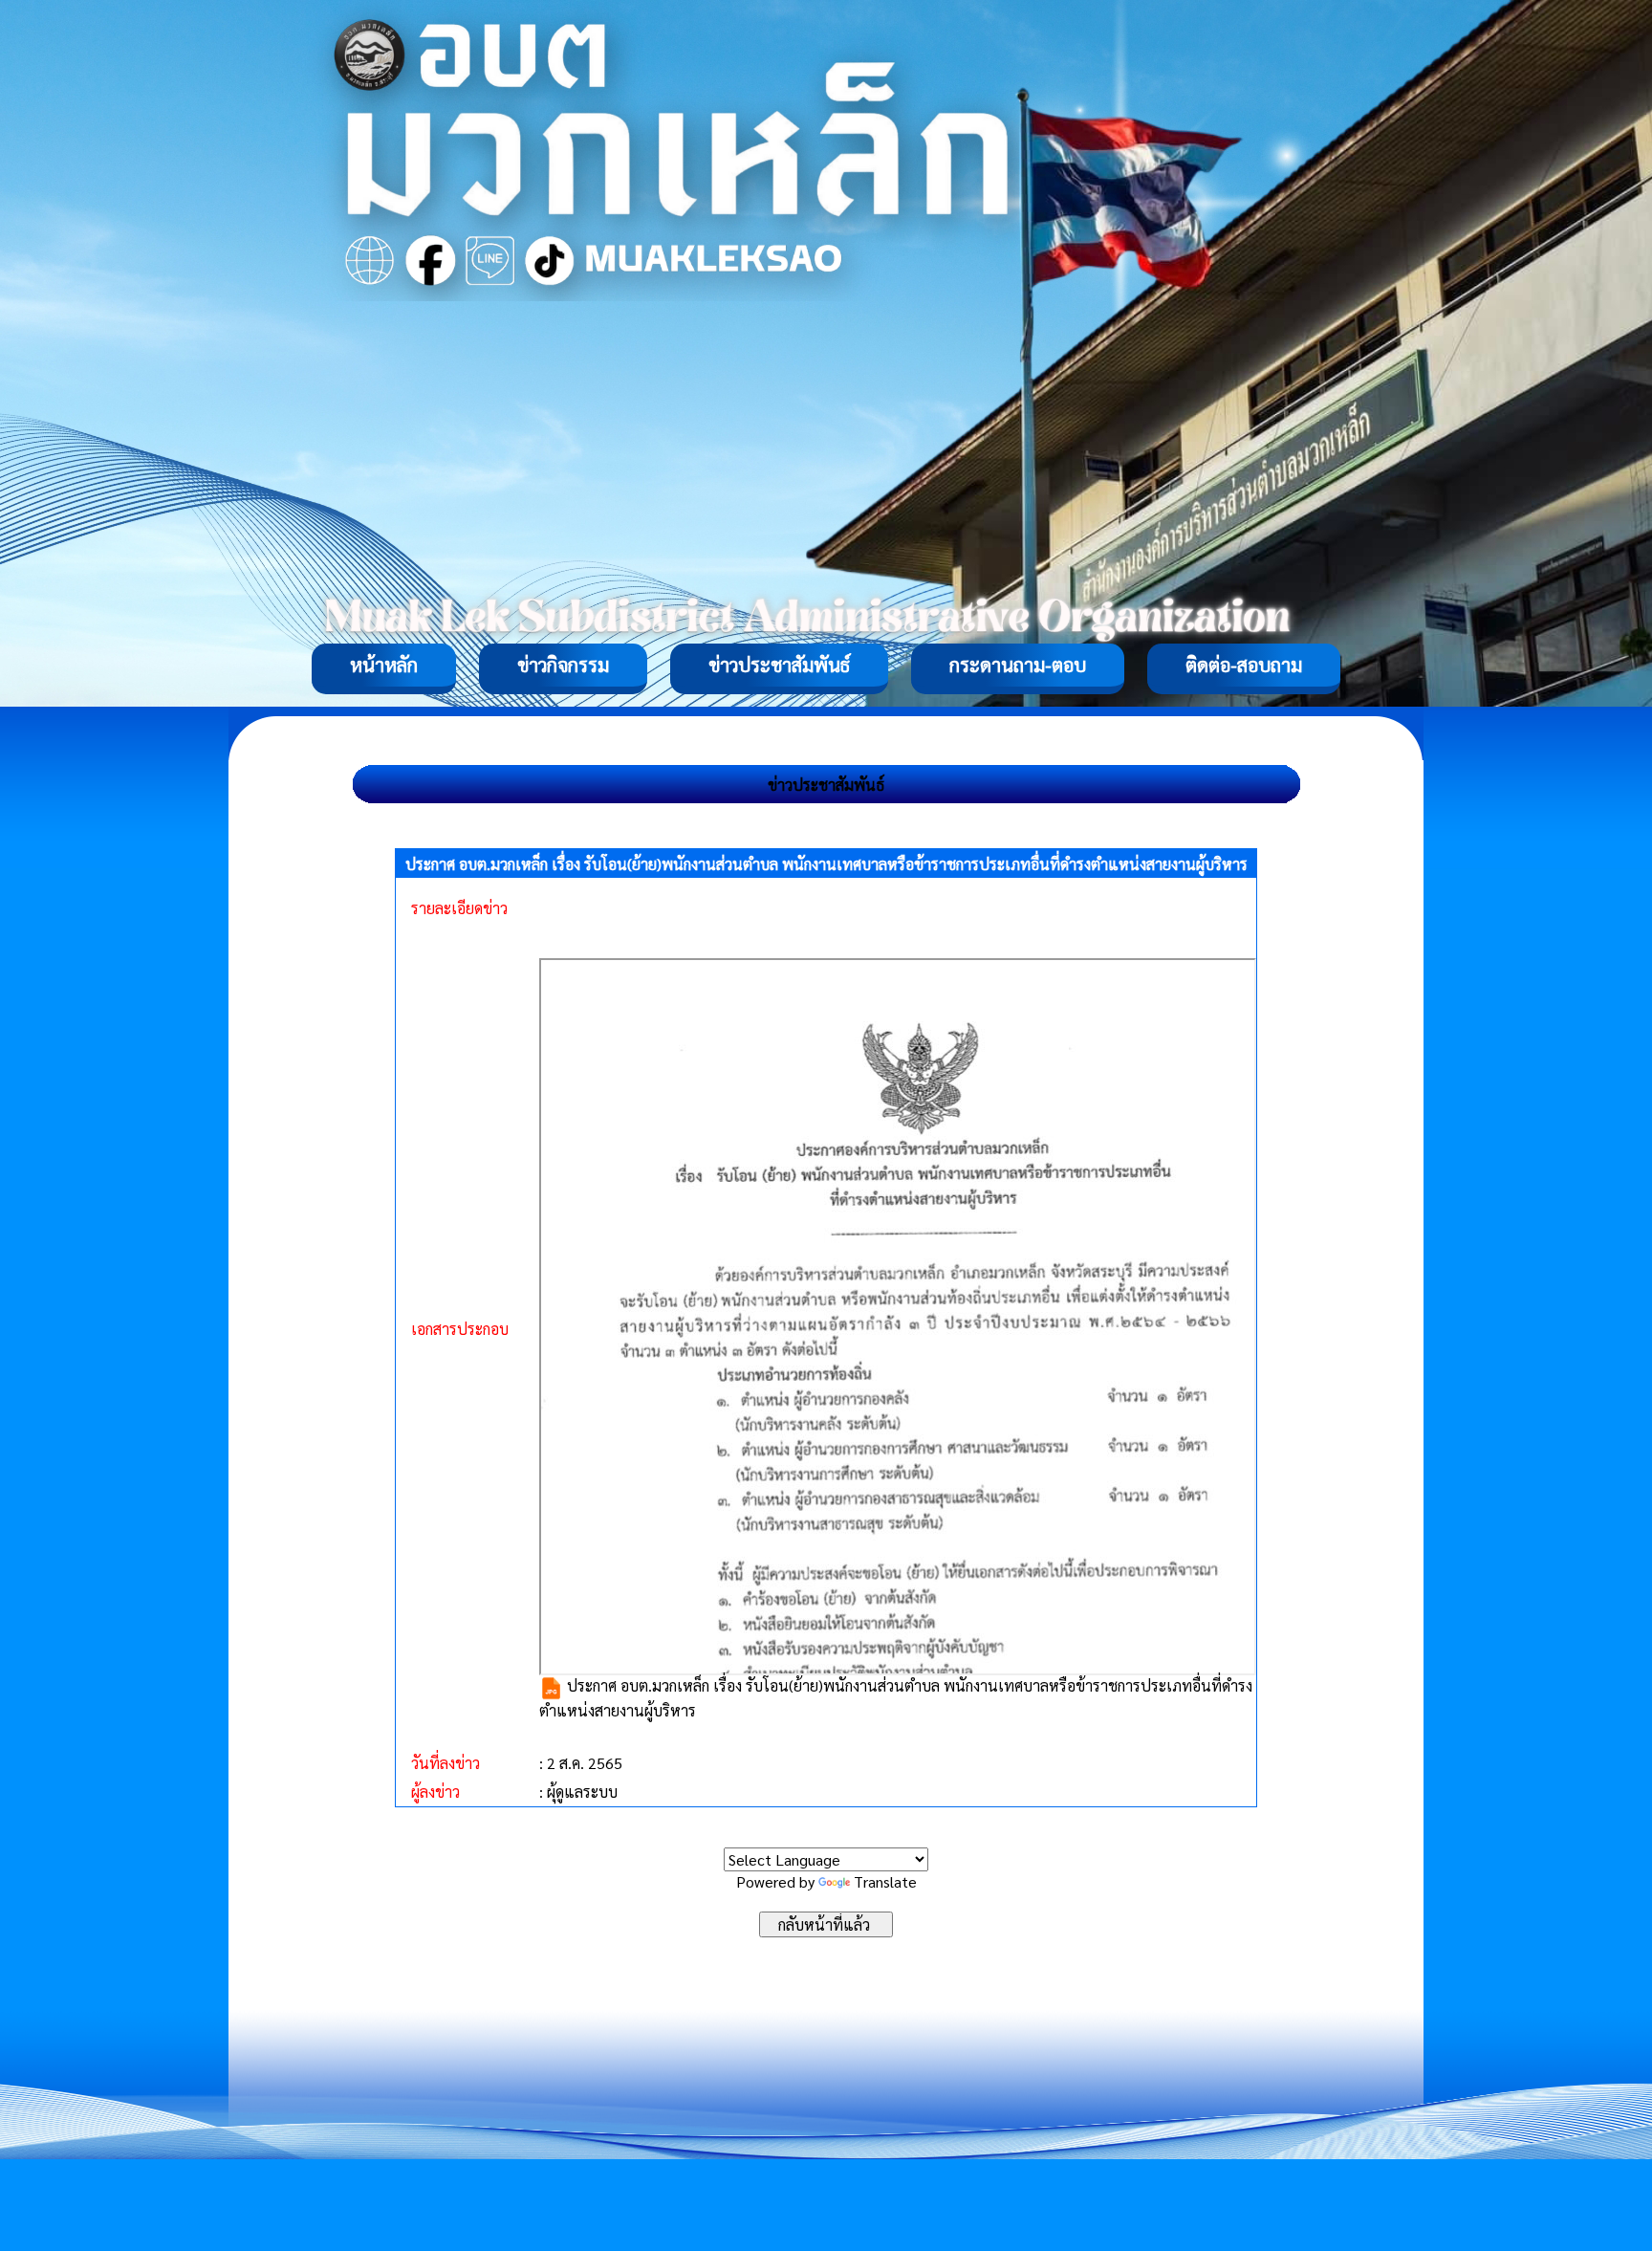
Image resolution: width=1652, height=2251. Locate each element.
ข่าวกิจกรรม (563, 665)
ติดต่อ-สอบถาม (1244, 665)
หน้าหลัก (384, 665)
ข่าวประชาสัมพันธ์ (779, 665)
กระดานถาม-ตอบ (1018, 665)
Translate (885, 1881)
